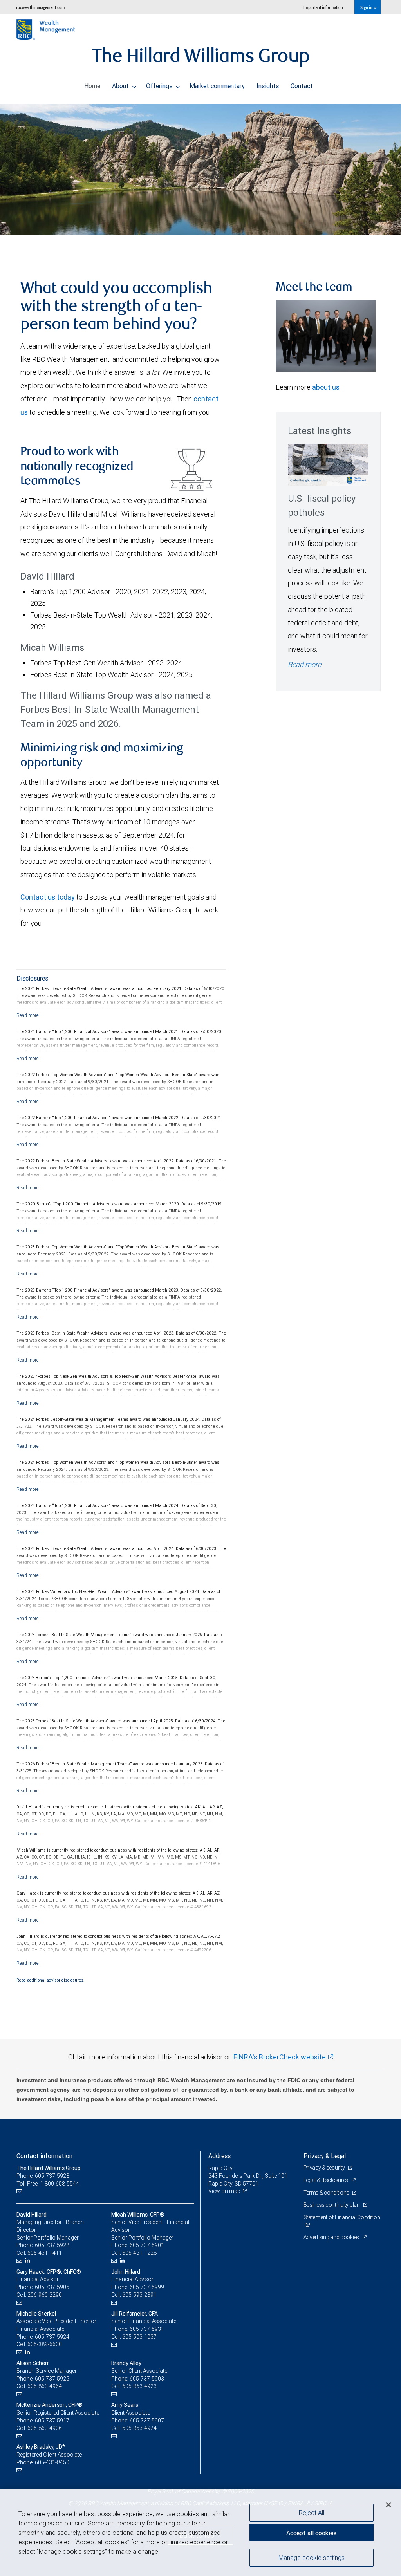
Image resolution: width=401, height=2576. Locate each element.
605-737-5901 (147, 2245)
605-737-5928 (52, 2245)
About (121, 86)
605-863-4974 (139, 2428)
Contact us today (48, 897)
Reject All (312, 2513)
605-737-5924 (52, 2337)
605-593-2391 (139, 2295)
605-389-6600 (45, 2344)
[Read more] (28, 1015)
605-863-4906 (45, 2428)
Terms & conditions (327, 2193)
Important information (323, 7)
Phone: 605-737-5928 (43, 2176)
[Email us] (20, 2191)
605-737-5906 (52, 2287)
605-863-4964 (45, 2386)
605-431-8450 (52, 2462)
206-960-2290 (45, 2295)
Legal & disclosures (326, 2180)
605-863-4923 (139, 2386)
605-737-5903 (147, 2379)
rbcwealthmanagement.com (41, 7)
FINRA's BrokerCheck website (280, 2057)
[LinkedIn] (28, 2261)
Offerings (160, 86)
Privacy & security (325, 2168)
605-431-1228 (139, 2253)
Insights (268, 86)
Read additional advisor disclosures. (51, 1980)
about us (326, 387)
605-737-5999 (147, 2287)
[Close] (388, 2505)
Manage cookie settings (312, 2558)
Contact (302, 86)
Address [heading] (219, 2156)
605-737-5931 (147, 2329)
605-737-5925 (52, 2379)
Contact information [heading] (44, 2156)
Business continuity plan (332, 2205)
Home (92, 86)
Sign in (367, 7)
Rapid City (220, 2168)
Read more (304, 664)
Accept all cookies (311, 2533)
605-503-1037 (139, 2337)
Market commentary (217, 86)
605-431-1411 (45, 2253)
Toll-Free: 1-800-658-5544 (48, 2184)
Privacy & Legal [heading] (325, 2156)
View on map (224, 2191)
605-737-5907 (147, 2421)
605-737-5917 (52, 2421)
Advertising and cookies (332, 2237)
